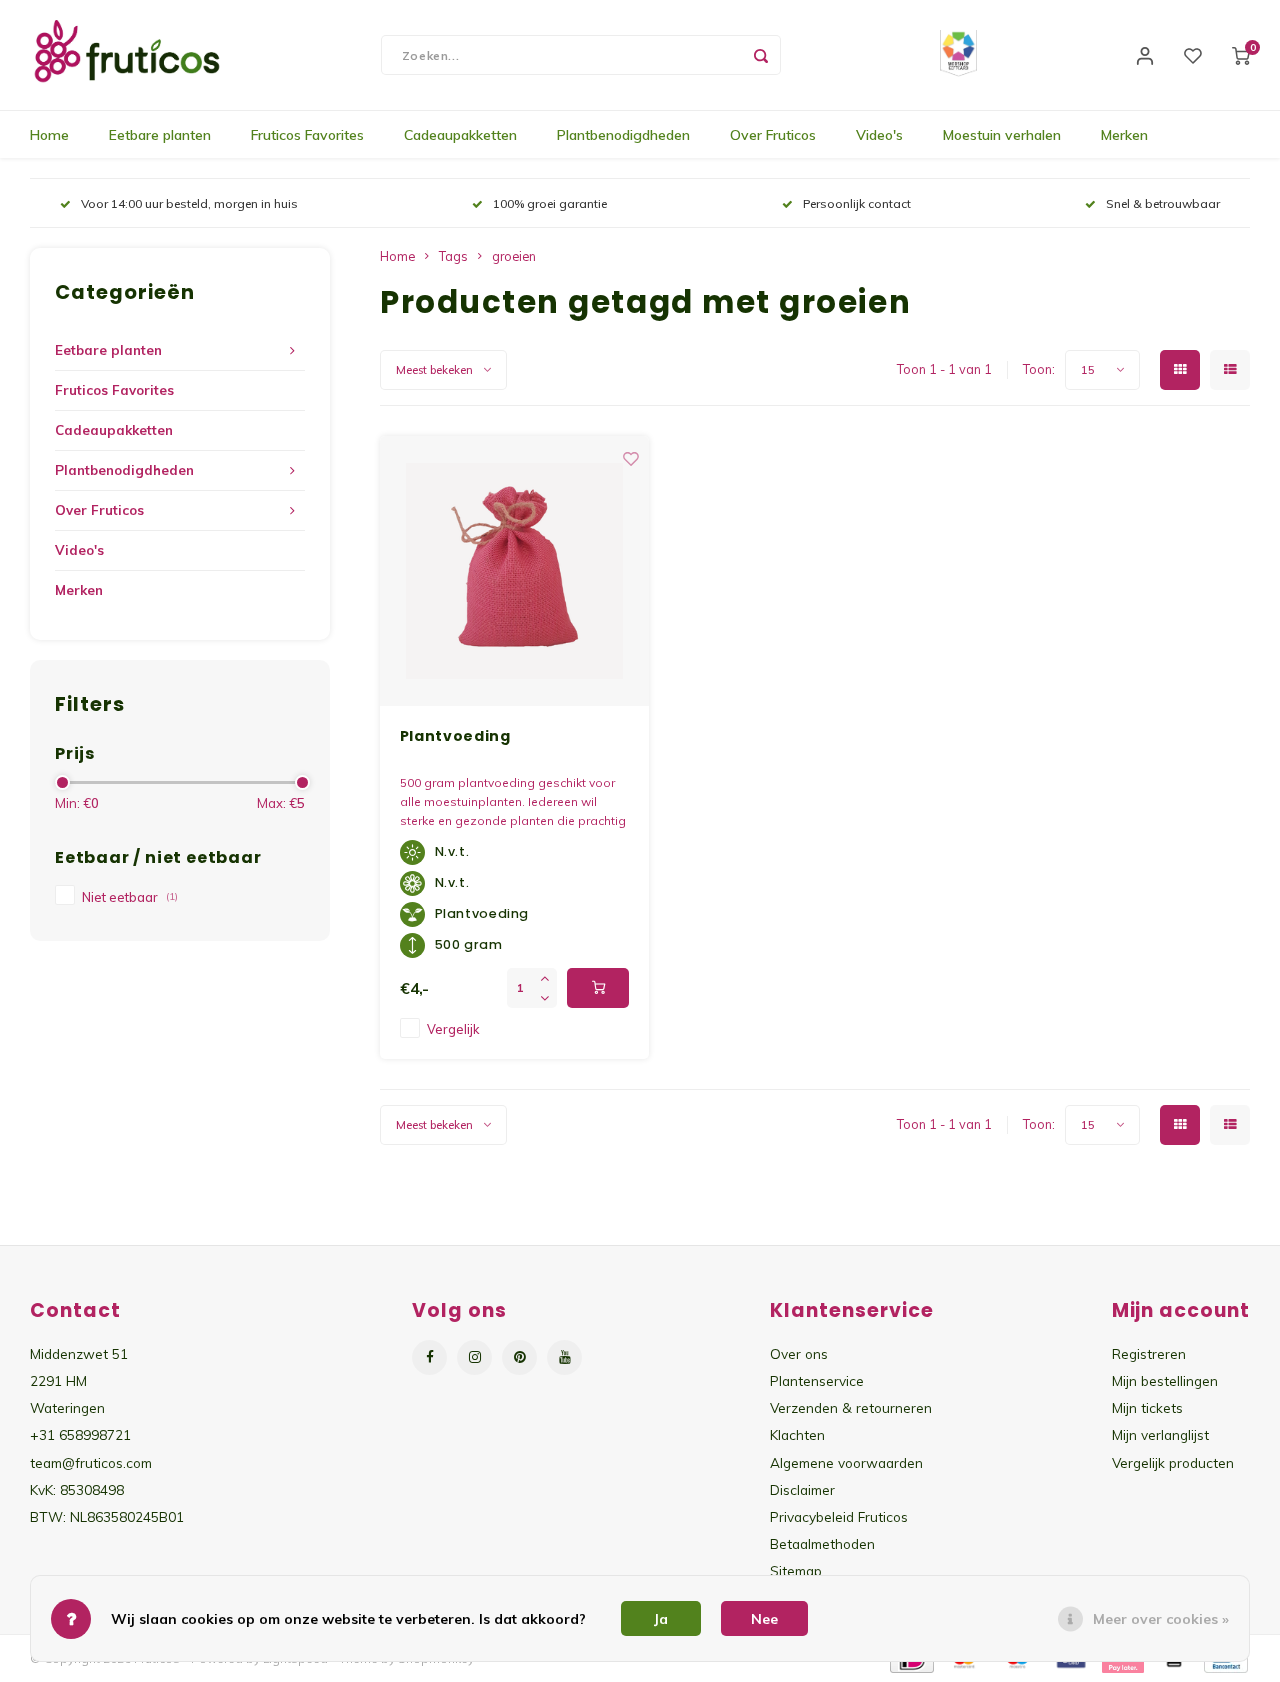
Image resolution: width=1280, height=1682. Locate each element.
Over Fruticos (773, 135)
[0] (1241, 55)
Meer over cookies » (1161, 1619)
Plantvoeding (455, 736)
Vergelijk (453, 1029)
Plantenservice (817, 1380)
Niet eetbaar (130, 897)
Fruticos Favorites (307, 135)
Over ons (799, 1353)
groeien (514, 256)
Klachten (797, 1434)
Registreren (1149, 1353)
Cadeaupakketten (460, 135)
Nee (764, 1619)
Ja (661, 1619)
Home (49, 135)
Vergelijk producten (1173, 1462)
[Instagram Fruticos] (474, 1357)
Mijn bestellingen (1165, 1380)
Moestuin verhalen (1002, 135)
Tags (453, 256)
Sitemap (796, 1570)
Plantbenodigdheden (623, 135)
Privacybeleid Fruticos (839, 1516)
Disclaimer (802, 1489)
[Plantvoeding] (515, 571)
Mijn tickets (1147, 1407)
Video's (879, 135)
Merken (1124, 135)
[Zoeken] (761, 55)
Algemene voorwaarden (846, 1462)
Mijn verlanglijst (1160, 1434)
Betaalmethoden (822, 1543)
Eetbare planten (160, 135)
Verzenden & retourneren (851, 1407)
